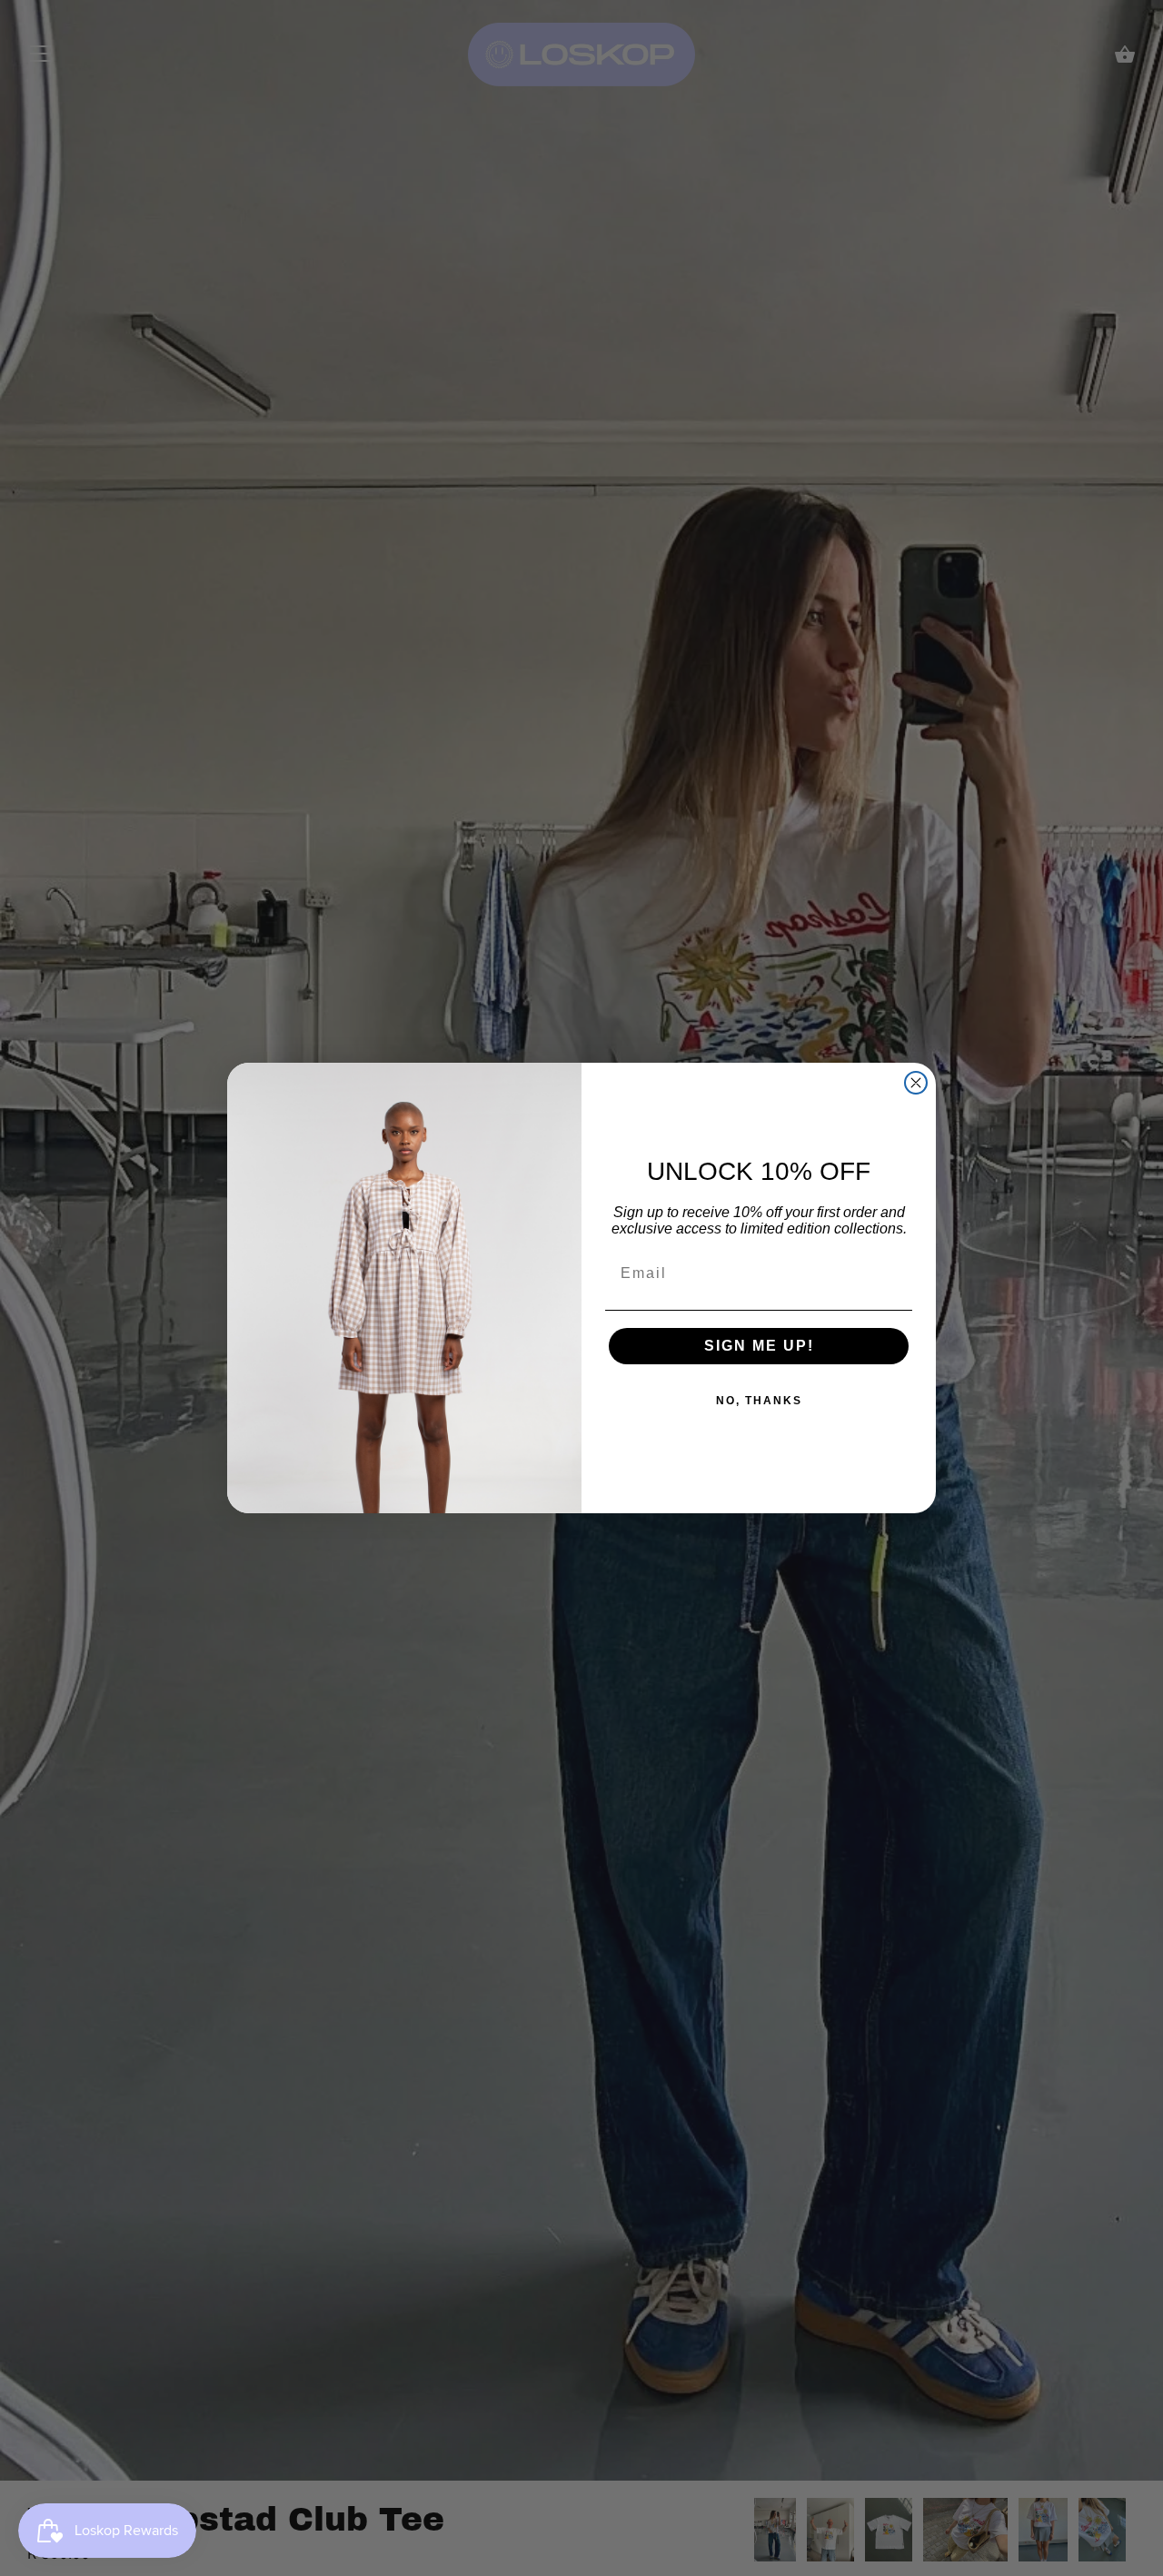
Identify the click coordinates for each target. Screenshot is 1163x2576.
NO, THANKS (759, 1401)
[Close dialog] (916, 1083)
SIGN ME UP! (759, 1346)
